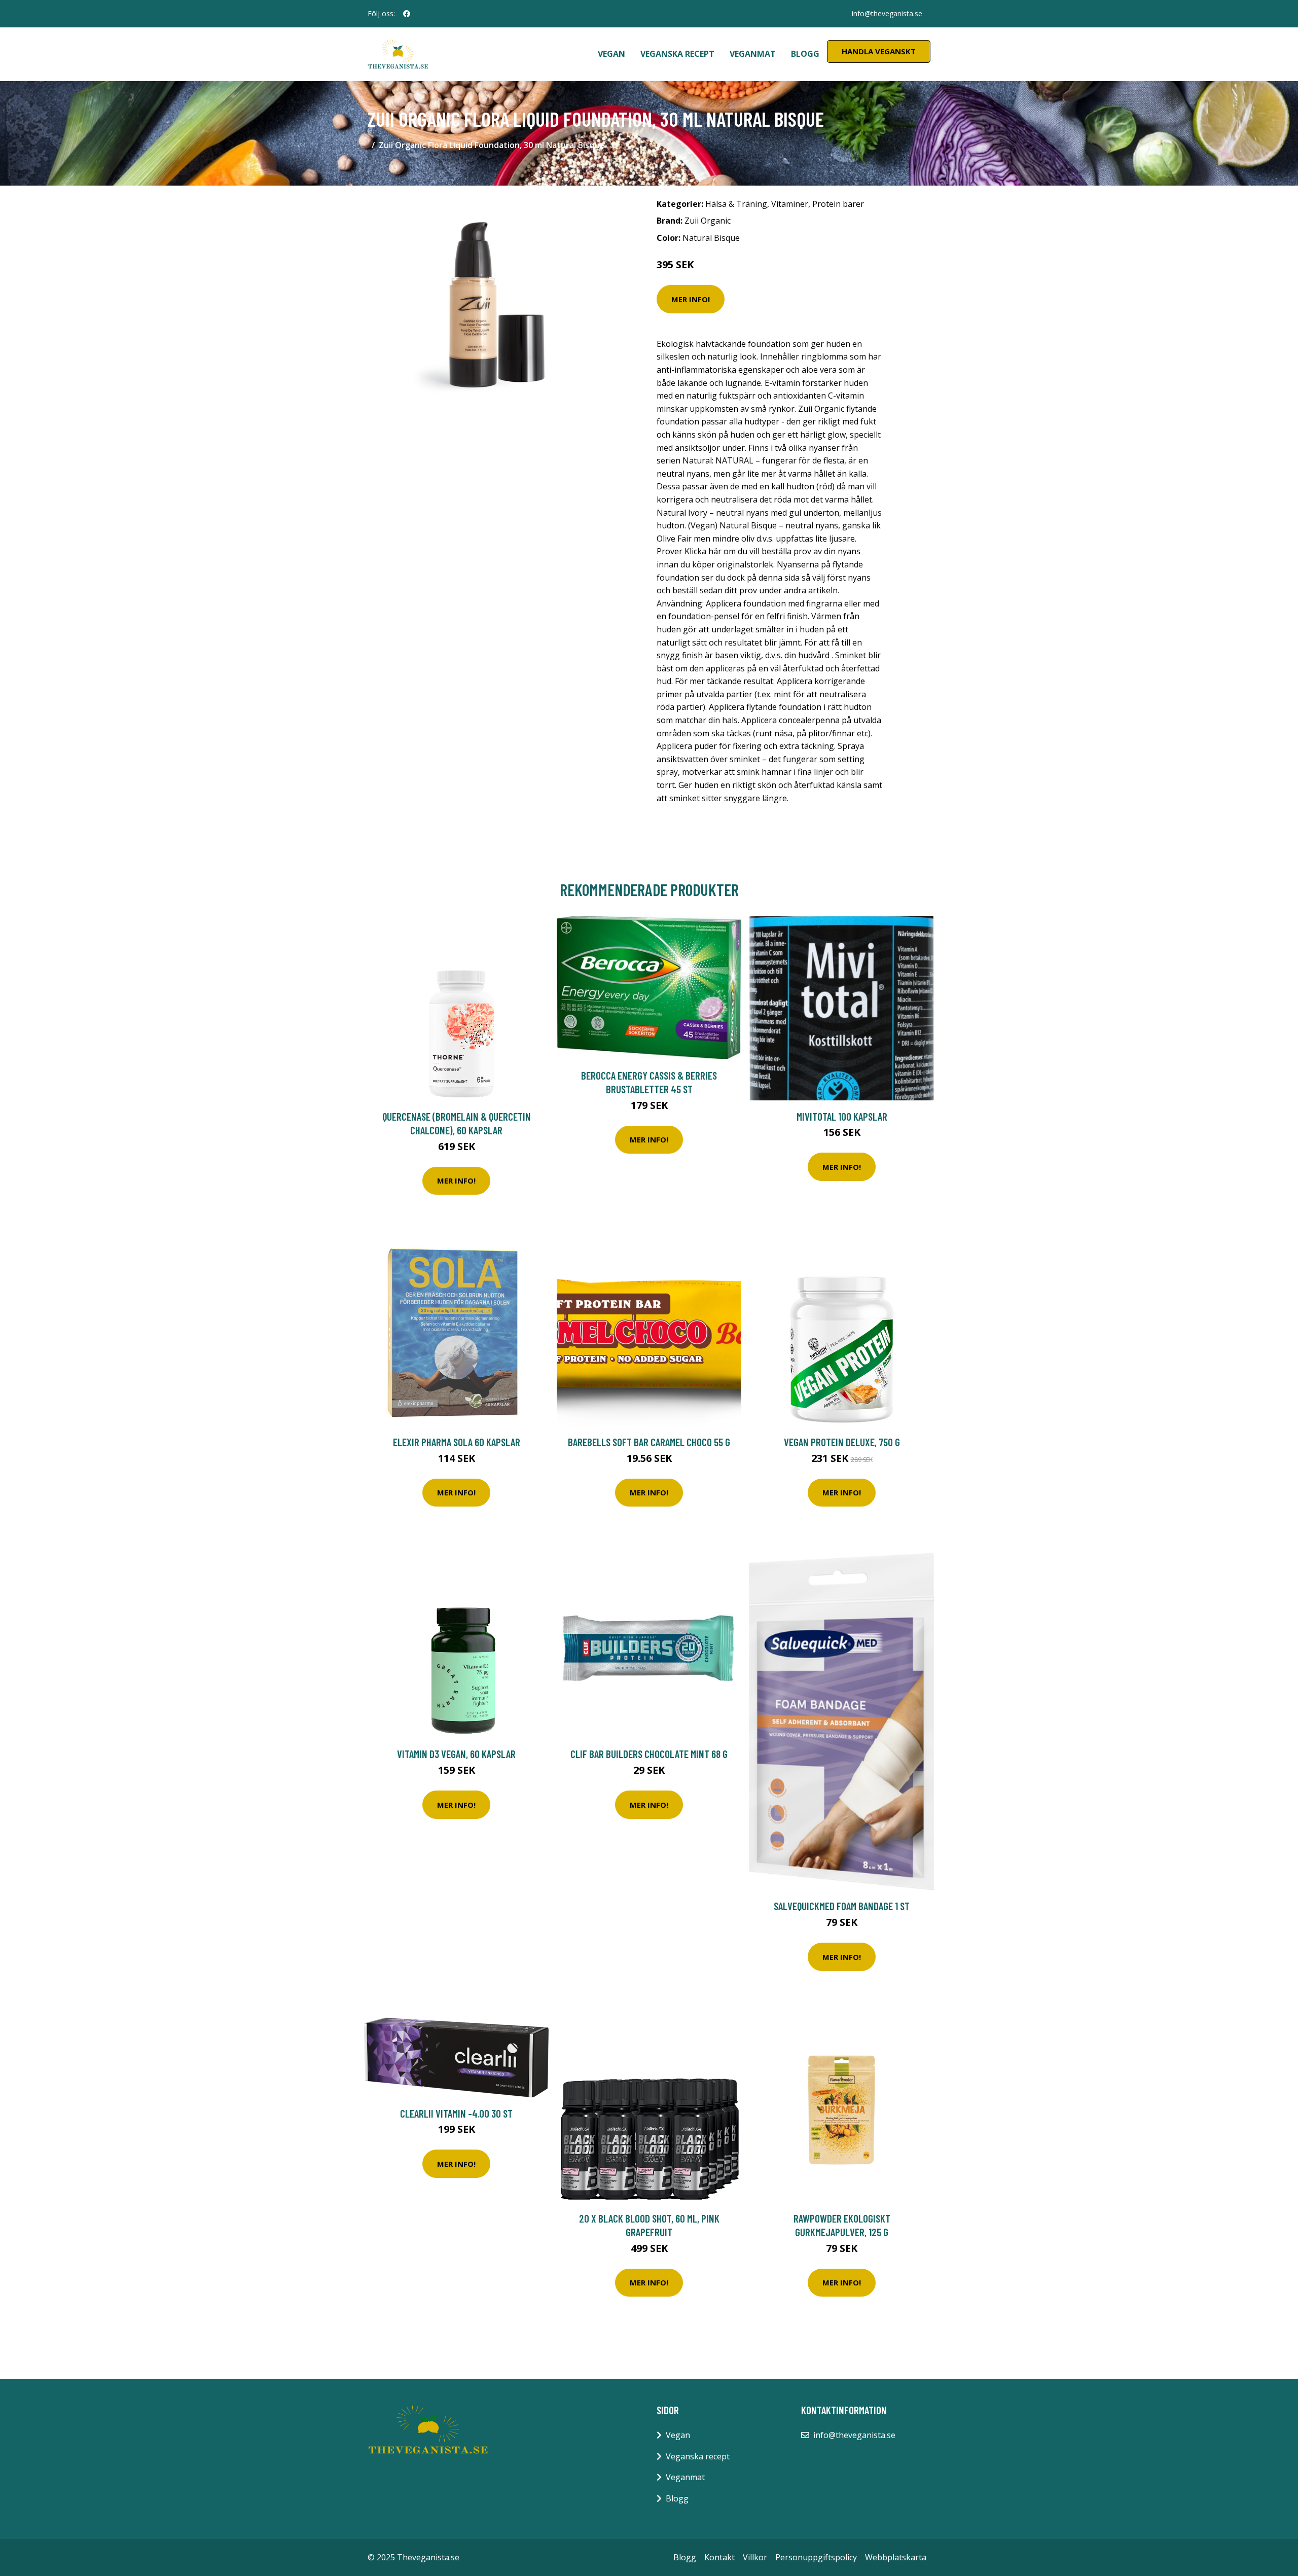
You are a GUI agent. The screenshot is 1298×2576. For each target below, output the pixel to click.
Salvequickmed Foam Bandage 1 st (842, 1906)
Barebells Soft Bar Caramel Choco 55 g (649, 1442)
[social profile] (407, 14)
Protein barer (838, 204)
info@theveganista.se (887, 13)
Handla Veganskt (879, 51)
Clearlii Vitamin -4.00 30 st (456, 2113)
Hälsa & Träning (736, 204)
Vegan (611, 54)
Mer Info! (691, 299)
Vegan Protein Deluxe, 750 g (842, 1442)
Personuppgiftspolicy (816, 2557)
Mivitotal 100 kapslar (842, 1116)
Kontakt (719, 2557)
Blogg (805, 54)
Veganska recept (677, 54)
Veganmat (753, 54)
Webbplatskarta (896, 2557)
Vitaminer (790, 204)
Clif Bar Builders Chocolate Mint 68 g (649, 1754)
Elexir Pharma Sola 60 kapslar (457, 1442)
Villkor (755, 2557)
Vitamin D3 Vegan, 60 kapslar (456, 1754)
